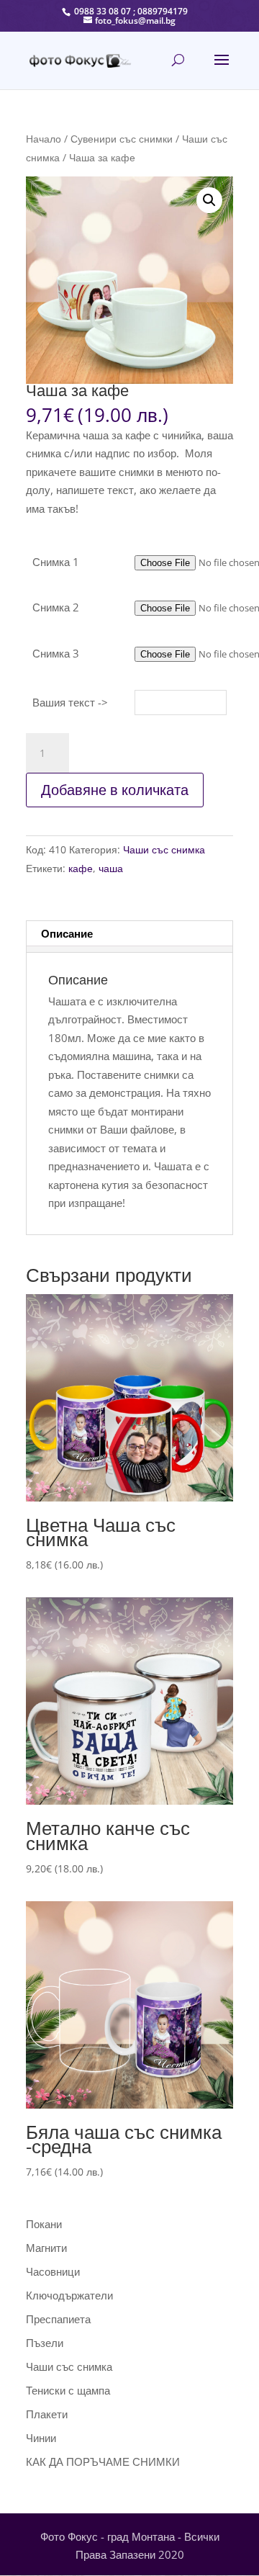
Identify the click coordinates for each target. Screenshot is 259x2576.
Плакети (47, 2414)
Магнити (46, 2248)
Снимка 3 (56, 653)
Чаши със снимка (164, 849)
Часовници (53, 2271)
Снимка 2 (56, 607)
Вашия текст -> (70, 702)
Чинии (41, 2438)
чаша (111, 868)
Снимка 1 (56, 562)
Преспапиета (58, 2319)
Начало (44, 139)
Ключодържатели (69, 2295)
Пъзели (45, 2343)
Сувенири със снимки (122, 139)
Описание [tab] (67, 933)
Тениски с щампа (68, 2390)
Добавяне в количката (115, 790)
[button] (209, 200)
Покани (44, 2224)
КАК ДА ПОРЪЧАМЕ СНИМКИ (103, 2461)
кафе (81, 868)
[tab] (129, 949)
